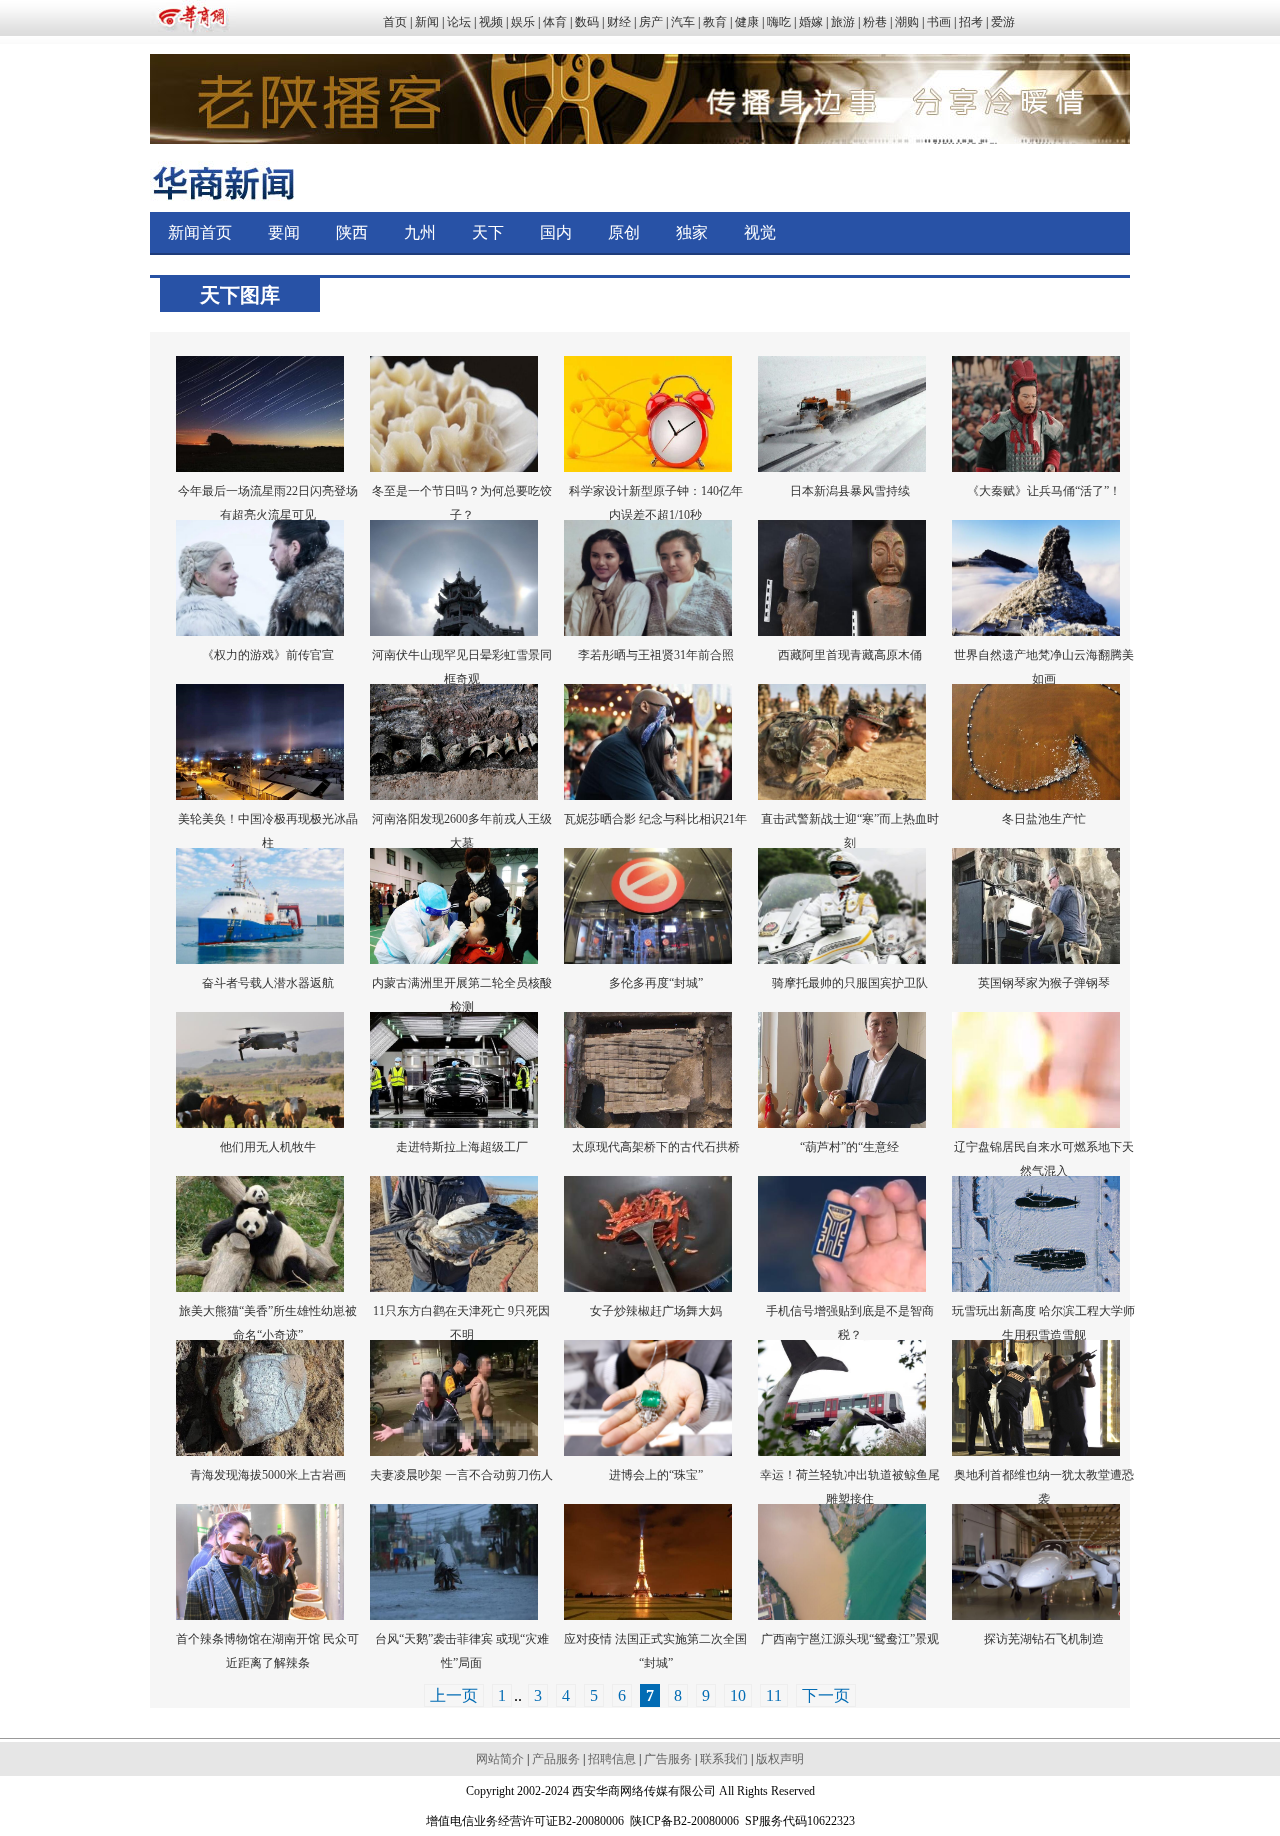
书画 (939, 22)
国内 (556, 232)
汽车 (683, 22)
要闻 (284, 232)
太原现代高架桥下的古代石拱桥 (656, 1147)
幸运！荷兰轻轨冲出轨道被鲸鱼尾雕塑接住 (850, 1487)
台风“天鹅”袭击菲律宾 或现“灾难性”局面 (462, 1651)
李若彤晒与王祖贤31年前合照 (656, 655)
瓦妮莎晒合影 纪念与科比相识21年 (655, 819)
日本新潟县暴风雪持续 (850, 491)
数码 (587, 22)
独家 (692, 232)
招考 (971, 22)
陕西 (352, 232)
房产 (651, 22)
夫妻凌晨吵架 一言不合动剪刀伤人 (461, 1475)
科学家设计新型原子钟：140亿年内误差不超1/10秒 (656, 503)
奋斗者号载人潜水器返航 (268, 983)
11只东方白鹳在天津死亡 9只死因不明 (461, 1323)
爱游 (1003, 22)
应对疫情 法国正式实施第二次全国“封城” (655, 1651)
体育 (555, 22)
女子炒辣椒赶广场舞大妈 (656, 1311)
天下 (488, 232)
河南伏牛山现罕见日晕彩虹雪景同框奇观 (462, 667)
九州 (420, 232)
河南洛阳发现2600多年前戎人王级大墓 (462, 831)
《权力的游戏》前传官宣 (268, 655)
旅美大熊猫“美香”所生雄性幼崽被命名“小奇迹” (268, 1323)
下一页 (826, 1695)
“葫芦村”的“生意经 (849, 1147)
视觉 (760, 232)
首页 (395, 22)
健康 (747, 22)
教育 (715, 22)
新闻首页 (200, 232)
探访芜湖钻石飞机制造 (1044, 1639)
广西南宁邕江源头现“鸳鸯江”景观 (850, 1639)
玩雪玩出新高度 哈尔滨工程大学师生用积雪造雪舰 (1043, 1323)
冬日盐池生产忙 (1044, 819)
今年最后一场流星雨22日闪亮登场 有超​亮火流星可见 (268, 503)
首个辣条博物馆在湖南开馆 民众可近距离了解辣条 (267, 1651)
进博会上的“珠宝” (656, 1475)
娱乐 (523, 22)
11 (774, 1695)
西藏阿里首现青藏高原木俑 (850, 655)
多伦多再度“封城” (656, 983)
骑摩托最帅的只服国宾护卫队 (850, 983)
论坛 (459, 22)
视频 (491, 22)
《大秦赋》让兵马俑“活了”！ (1044, 491)
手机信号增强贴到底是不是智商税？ (850, 1323)
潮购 (907, 22)
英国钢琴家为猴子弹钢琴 (1044, 983)
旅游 (843, 22)
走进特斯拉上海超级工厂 (462, 1147)
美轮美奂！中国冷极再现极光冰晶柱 (268, 831)
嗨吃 (779, 22)
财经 (619, 22)
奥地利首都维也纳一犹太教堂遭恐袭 (1044, 1487)
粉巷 (875, 22)
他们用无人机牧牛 (268, 1147)
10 (738, 1695)
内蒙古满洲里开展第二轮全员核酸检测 (462, 995)
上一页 (454, 1695)
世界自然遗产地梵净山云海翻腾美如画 (1044, 667)
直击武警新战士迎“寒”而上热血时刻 (850, 831)
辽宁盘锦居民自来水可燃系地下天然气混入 (1044, 1159)
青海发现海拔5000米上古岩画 (268, 1475)
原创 (624, 232)
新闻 (427, 22)
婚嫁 (811, 22)
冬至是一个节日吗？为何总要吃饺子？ (462, 503)
